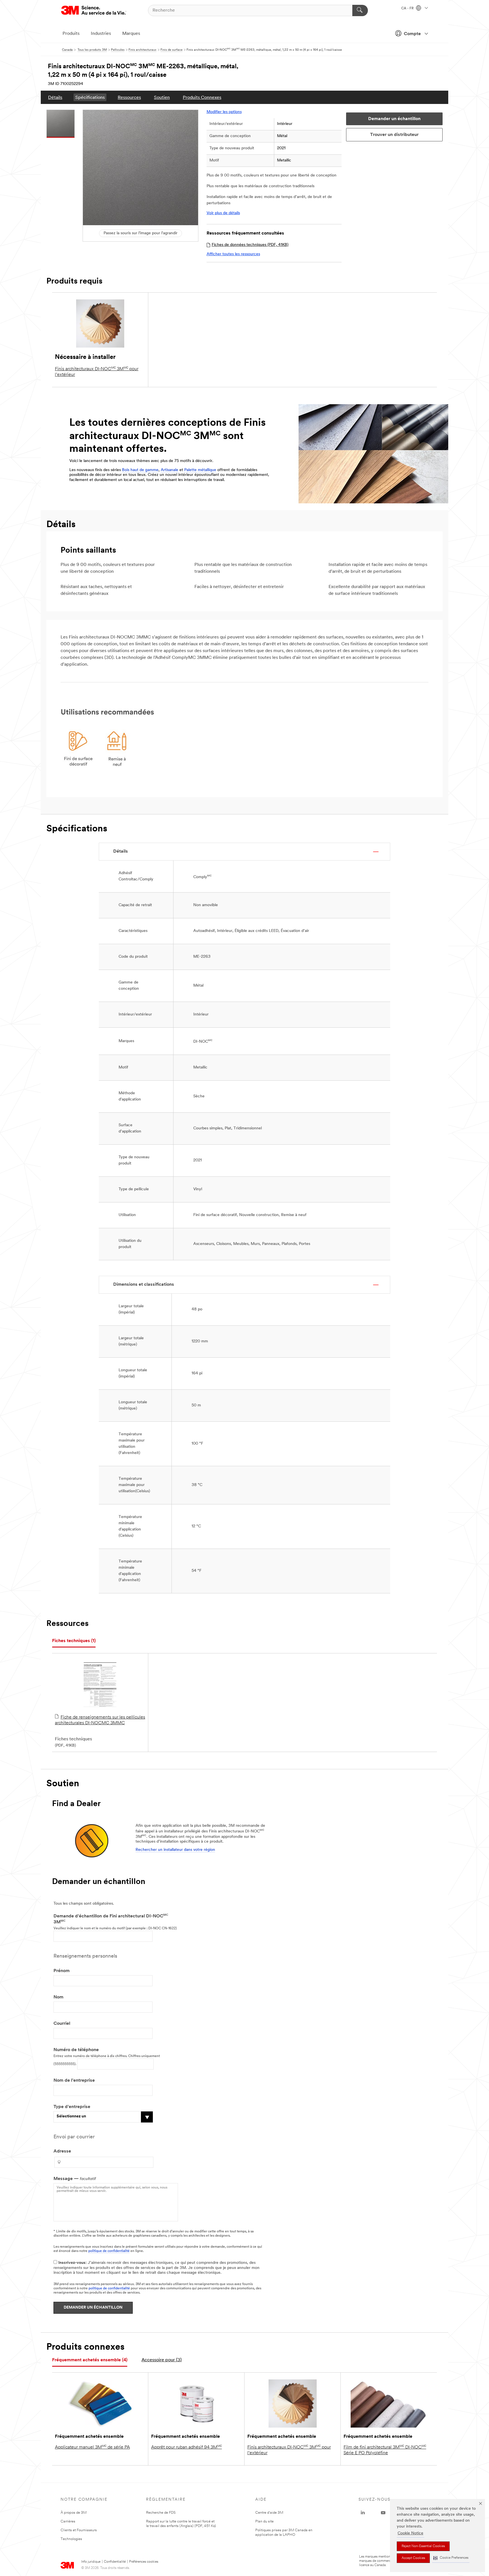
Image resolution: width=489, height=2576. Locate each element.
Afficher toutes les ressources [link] (233, 254)
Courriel (62, 2024)
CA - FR (408, 8)
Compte (412, 34)
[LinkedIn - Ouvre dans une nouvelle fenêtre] (363, 2513)
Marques (131, 34)
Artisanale (170, 470)
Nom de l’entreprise (74, 2081)
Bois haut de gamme (140, 470)
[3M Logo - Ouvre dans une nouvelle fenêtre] (94, 10)
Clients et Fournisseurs (79, 2530)
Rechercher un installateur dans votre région (175, 1850)
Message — (75, 2179)
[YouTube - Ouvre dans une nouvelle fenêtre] (383, 2513)
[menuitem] (55, 97)
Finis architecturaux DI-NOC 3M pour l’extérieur (97, 372)
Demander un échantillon (93, 2308)
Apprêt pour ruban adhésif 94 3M (186, 2447)
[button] (451, 2558)
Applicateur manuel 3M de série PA (92, 2447)
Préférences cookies (144, 2562)
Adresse (62, 2151)
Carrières (68, 2521)
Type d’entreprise (72, 2107)
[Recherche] (360, 10)
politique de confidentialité (109, 2251)
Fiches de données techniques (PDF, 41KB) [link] (250, 245)
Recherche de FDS (161, 2513)
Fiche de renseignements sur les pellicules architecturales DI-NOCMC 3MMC (100, 1720)
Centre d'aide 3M (269, 2513)
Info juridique (91, 2562)
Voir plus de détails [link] (223, 213)
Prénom (62, 1971)
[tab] (74, 1641)
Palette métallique (200, 470)
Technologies (71, 2539)
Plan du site (264, 2521)
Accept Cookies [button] (413, 2558)
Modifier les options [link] (224, 112)
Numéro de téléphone (76, 2050)
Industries (101, 34)
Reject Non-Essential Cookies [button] (423, 2546)
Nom (58, 1997)
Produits (71, 34)
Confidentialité (115, 2562)
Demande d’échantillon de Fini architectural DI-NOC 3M (111, 1919)
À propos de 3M (74, 2513)
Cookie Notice (410, 2533)
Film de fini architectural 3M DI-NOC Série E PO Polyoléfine (385, 2450)
